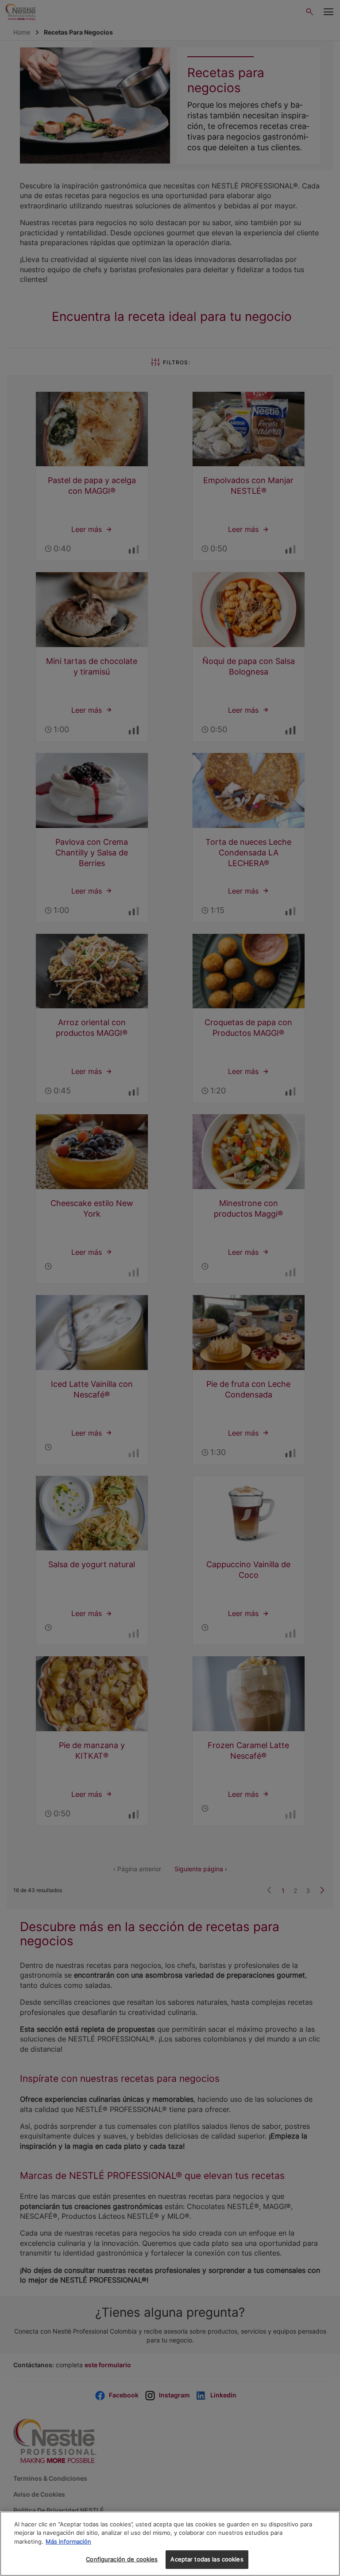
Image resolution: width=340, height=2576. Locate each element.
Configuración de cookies (122, 2559)
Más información (68, 2541)
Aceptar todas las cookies (207, 2559)
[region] (170, 2544)
